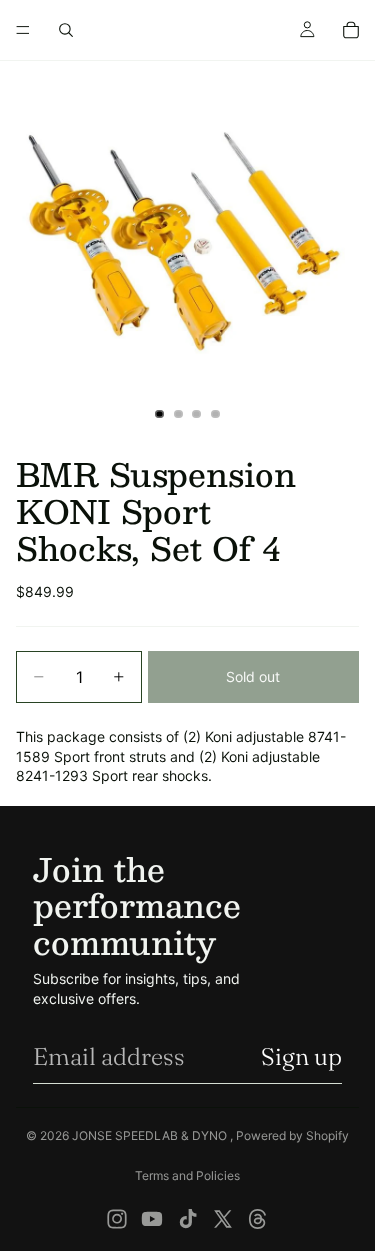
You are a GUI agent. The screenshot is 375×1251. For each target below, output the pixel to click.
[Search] (66, 30)
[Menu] (23, 30)
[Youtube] (152, 1219)
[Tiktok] (188, 1219)
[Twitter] (223, 1219)
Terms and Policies (187, 1175)
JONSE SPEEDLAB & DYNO (151, 1135)
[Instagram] (117, 1219)
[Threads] (258, 1219)
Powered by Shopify (292, 1135)
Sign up (301, 1056)
